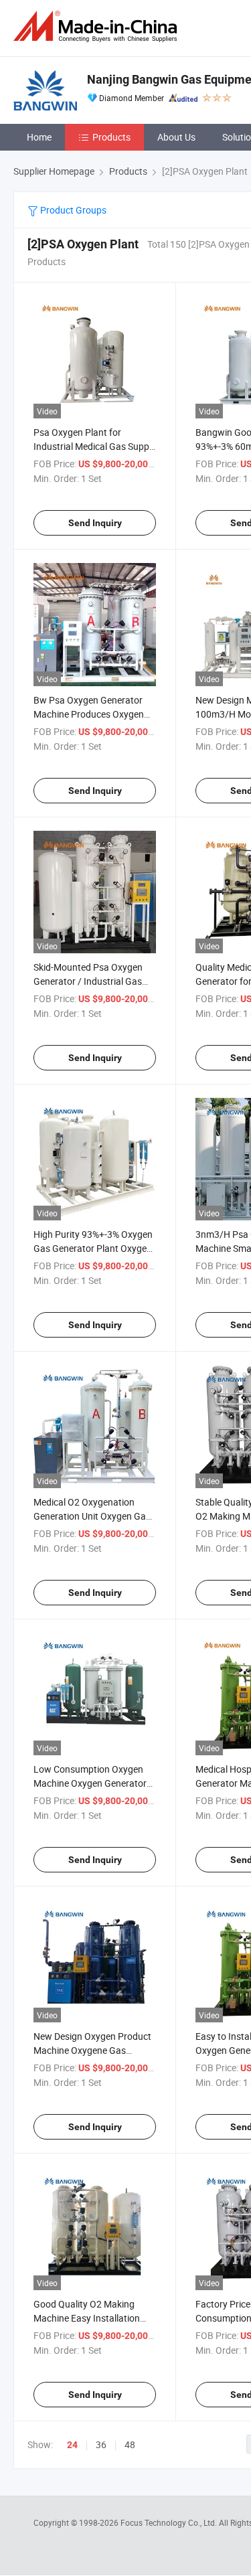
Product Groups (72, 210)
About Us (176, 137)
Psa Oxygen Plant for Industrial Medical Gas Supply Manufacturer (95, 446)
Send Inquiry (95, 523)
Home (39, 137)
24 (72, 2445)
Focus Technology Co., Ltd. (170, 2522)
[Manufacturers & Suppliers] (98, 26)
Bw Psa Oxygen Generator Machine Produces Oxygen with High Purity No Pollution (93, 714)
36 (101, 2444)
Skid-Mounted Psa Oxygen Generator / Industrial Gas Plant (88, 981)
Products (111, 137)
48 (130, 2444)
